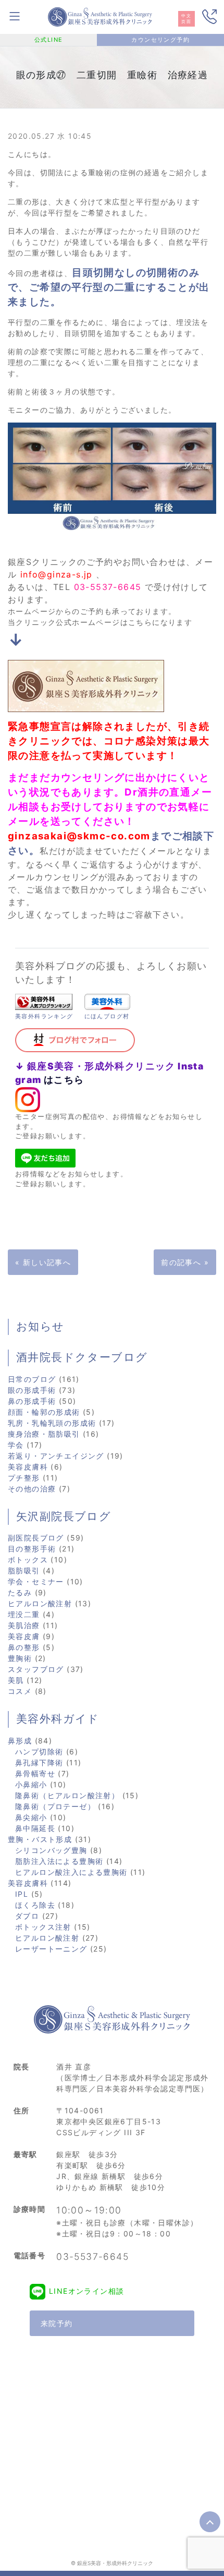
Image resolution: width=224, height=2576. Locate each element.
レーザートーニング (51, 1949)
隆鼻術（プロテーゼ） (55, 1806)
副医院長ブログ (36, 1538)
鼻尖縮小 (31, 1817)
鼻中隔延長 (35, 1828)
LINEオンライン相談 (86, 2291)
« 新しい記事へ (43, 1262)
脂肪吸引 (24, 1570)
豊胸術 (20, 1658)
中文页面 (186, 19)
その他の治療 (32, 1489)
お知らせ (40, 1327)
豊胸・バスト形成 (40, 1839)
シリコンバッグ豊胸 (51, 1850)
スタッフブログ (36, 1669)
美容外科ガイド (58, 1719)
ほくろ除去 (35, 1905)
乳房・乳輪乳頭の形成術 (52, 1423)
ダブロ (27, 1916)
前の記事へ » (185, 1262)
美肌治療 (24, 1625)
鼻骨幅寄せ (35, 1773)
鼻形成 (20, 1741)
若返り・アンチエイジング (56, 1456)
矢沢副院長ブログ (64, 1516)
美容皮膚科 (28, 1467)
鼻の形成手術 (32, 1401)
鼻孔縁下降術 (39, 1762)
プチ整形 (24, 1478)
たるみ (20, 1592)
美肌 (16, 1680)
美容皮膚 (24, 1636)
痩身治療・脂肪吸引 (44, 1434)
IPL (22, 1894)
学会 (16, 1445)
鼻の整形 (24, 1647)
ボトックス (28, 1560)
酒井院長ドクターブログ (82, 1357)
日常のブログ (32, 1379)
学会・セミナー (36, 1581)
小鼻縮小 (31, 1784)
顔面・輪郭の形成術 (44, 1412)
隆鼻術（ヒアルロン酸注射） (67, 1795)
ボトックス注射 (43, 1927)
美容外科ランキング (44, 1016)
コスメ (20, 1691)
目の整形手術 (32, 1549)
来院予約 (57, 2323)
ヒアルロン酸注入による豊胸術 (71, 1872)
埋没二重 (24, 1614)
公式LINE (48, 40)
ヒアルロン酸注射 (40, 1603)
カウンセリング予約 (160, 40)
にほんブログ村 (107, 1016)
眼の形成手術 (32, 1390)
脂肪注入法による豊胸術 (59, 1861)
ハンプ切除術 (39, 1752)
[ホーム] (100, 16)
